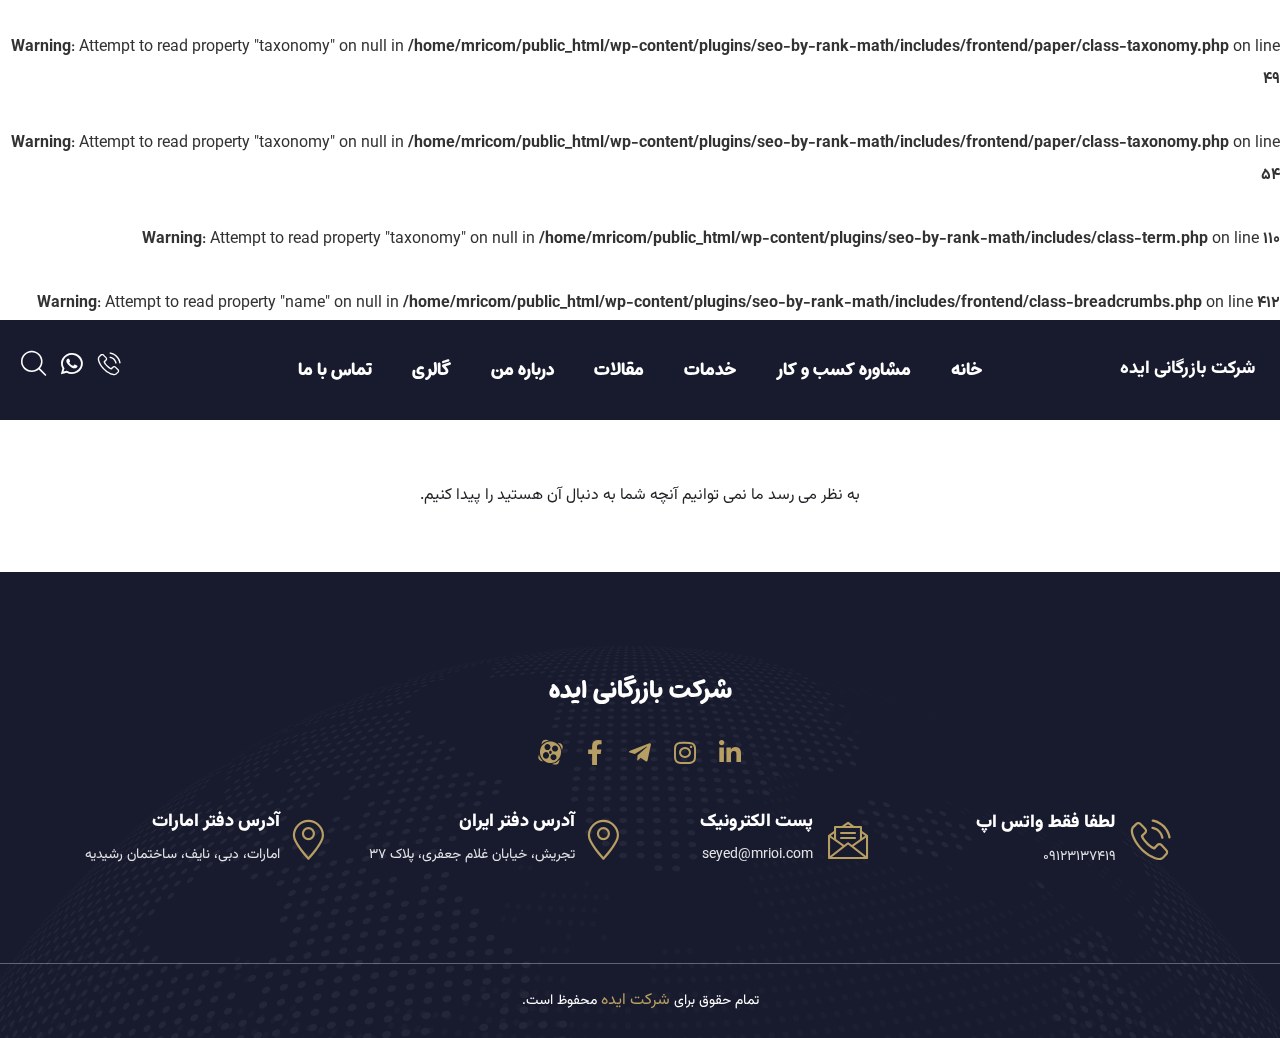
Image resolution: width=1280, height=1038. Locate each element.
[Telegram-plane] (640, 752)
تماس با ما (335, 370)
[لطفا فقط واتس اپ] (1151, 839)
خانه (966, 370)
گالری (431, 370)
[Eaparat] (550, 752)
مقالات (619, 370)
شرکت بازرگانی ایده (1187, 369)
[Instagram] (685, 752)
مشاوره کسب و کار (843, 370)
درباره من (522, 370)
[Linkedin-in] (730, 752)
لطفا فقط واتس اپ (1046, 823)
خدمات (710, 370)
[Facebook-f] (595, 752)
